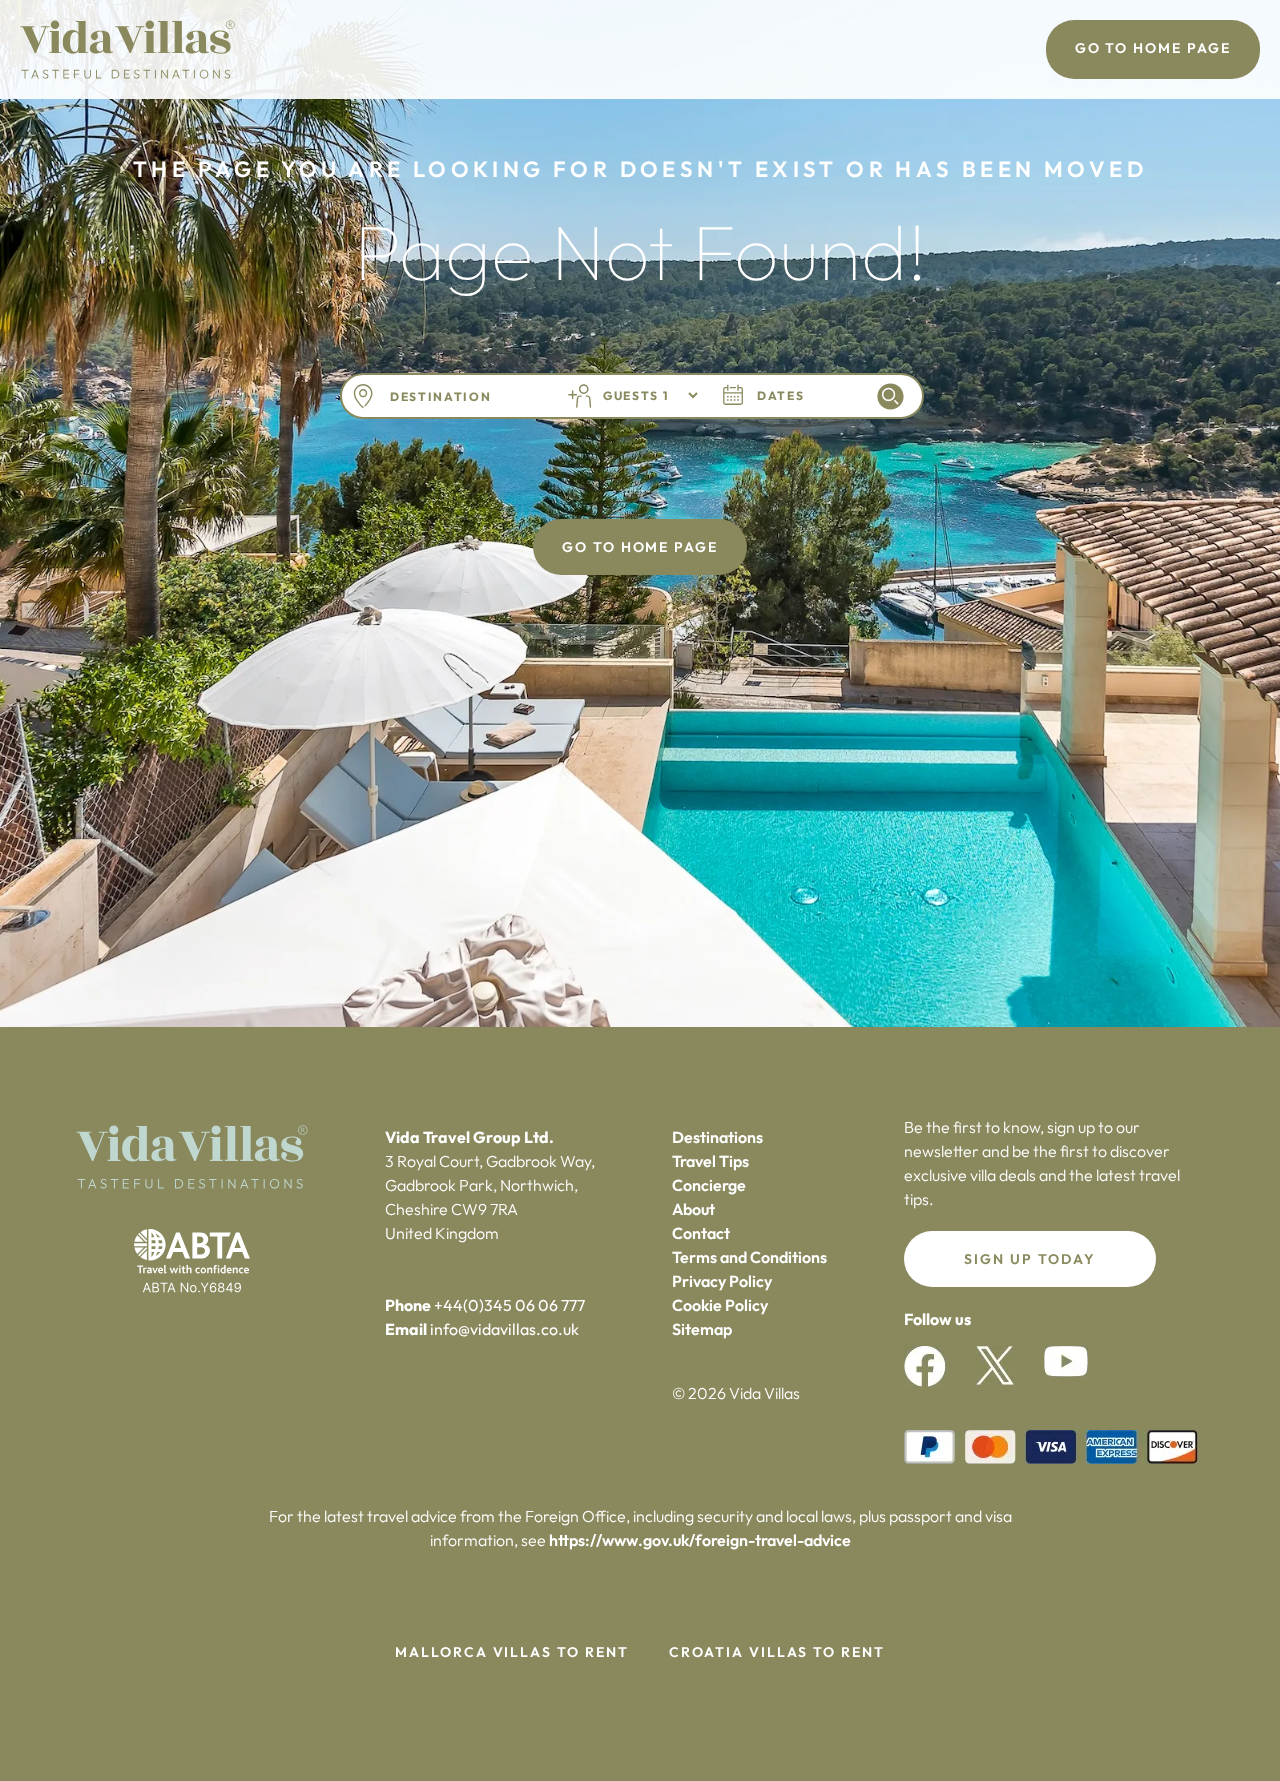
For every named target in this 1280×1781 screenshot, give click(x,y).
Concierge (709, 1185)
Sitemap (702, 1329)
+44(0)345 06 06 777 (509, 1305)
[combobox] (463, 396)
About (693, 1209)
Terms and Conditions (749, 1257)
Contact (701, 1233)
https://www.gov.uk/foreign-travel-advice (700, 1540)
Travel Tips (710, 1161)
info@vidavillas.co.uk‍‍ (504, 1329)
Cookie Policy (720, 1305)
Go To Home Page (1153, 48)
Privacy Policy (722, 1281)
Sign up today (1029, 1259)
